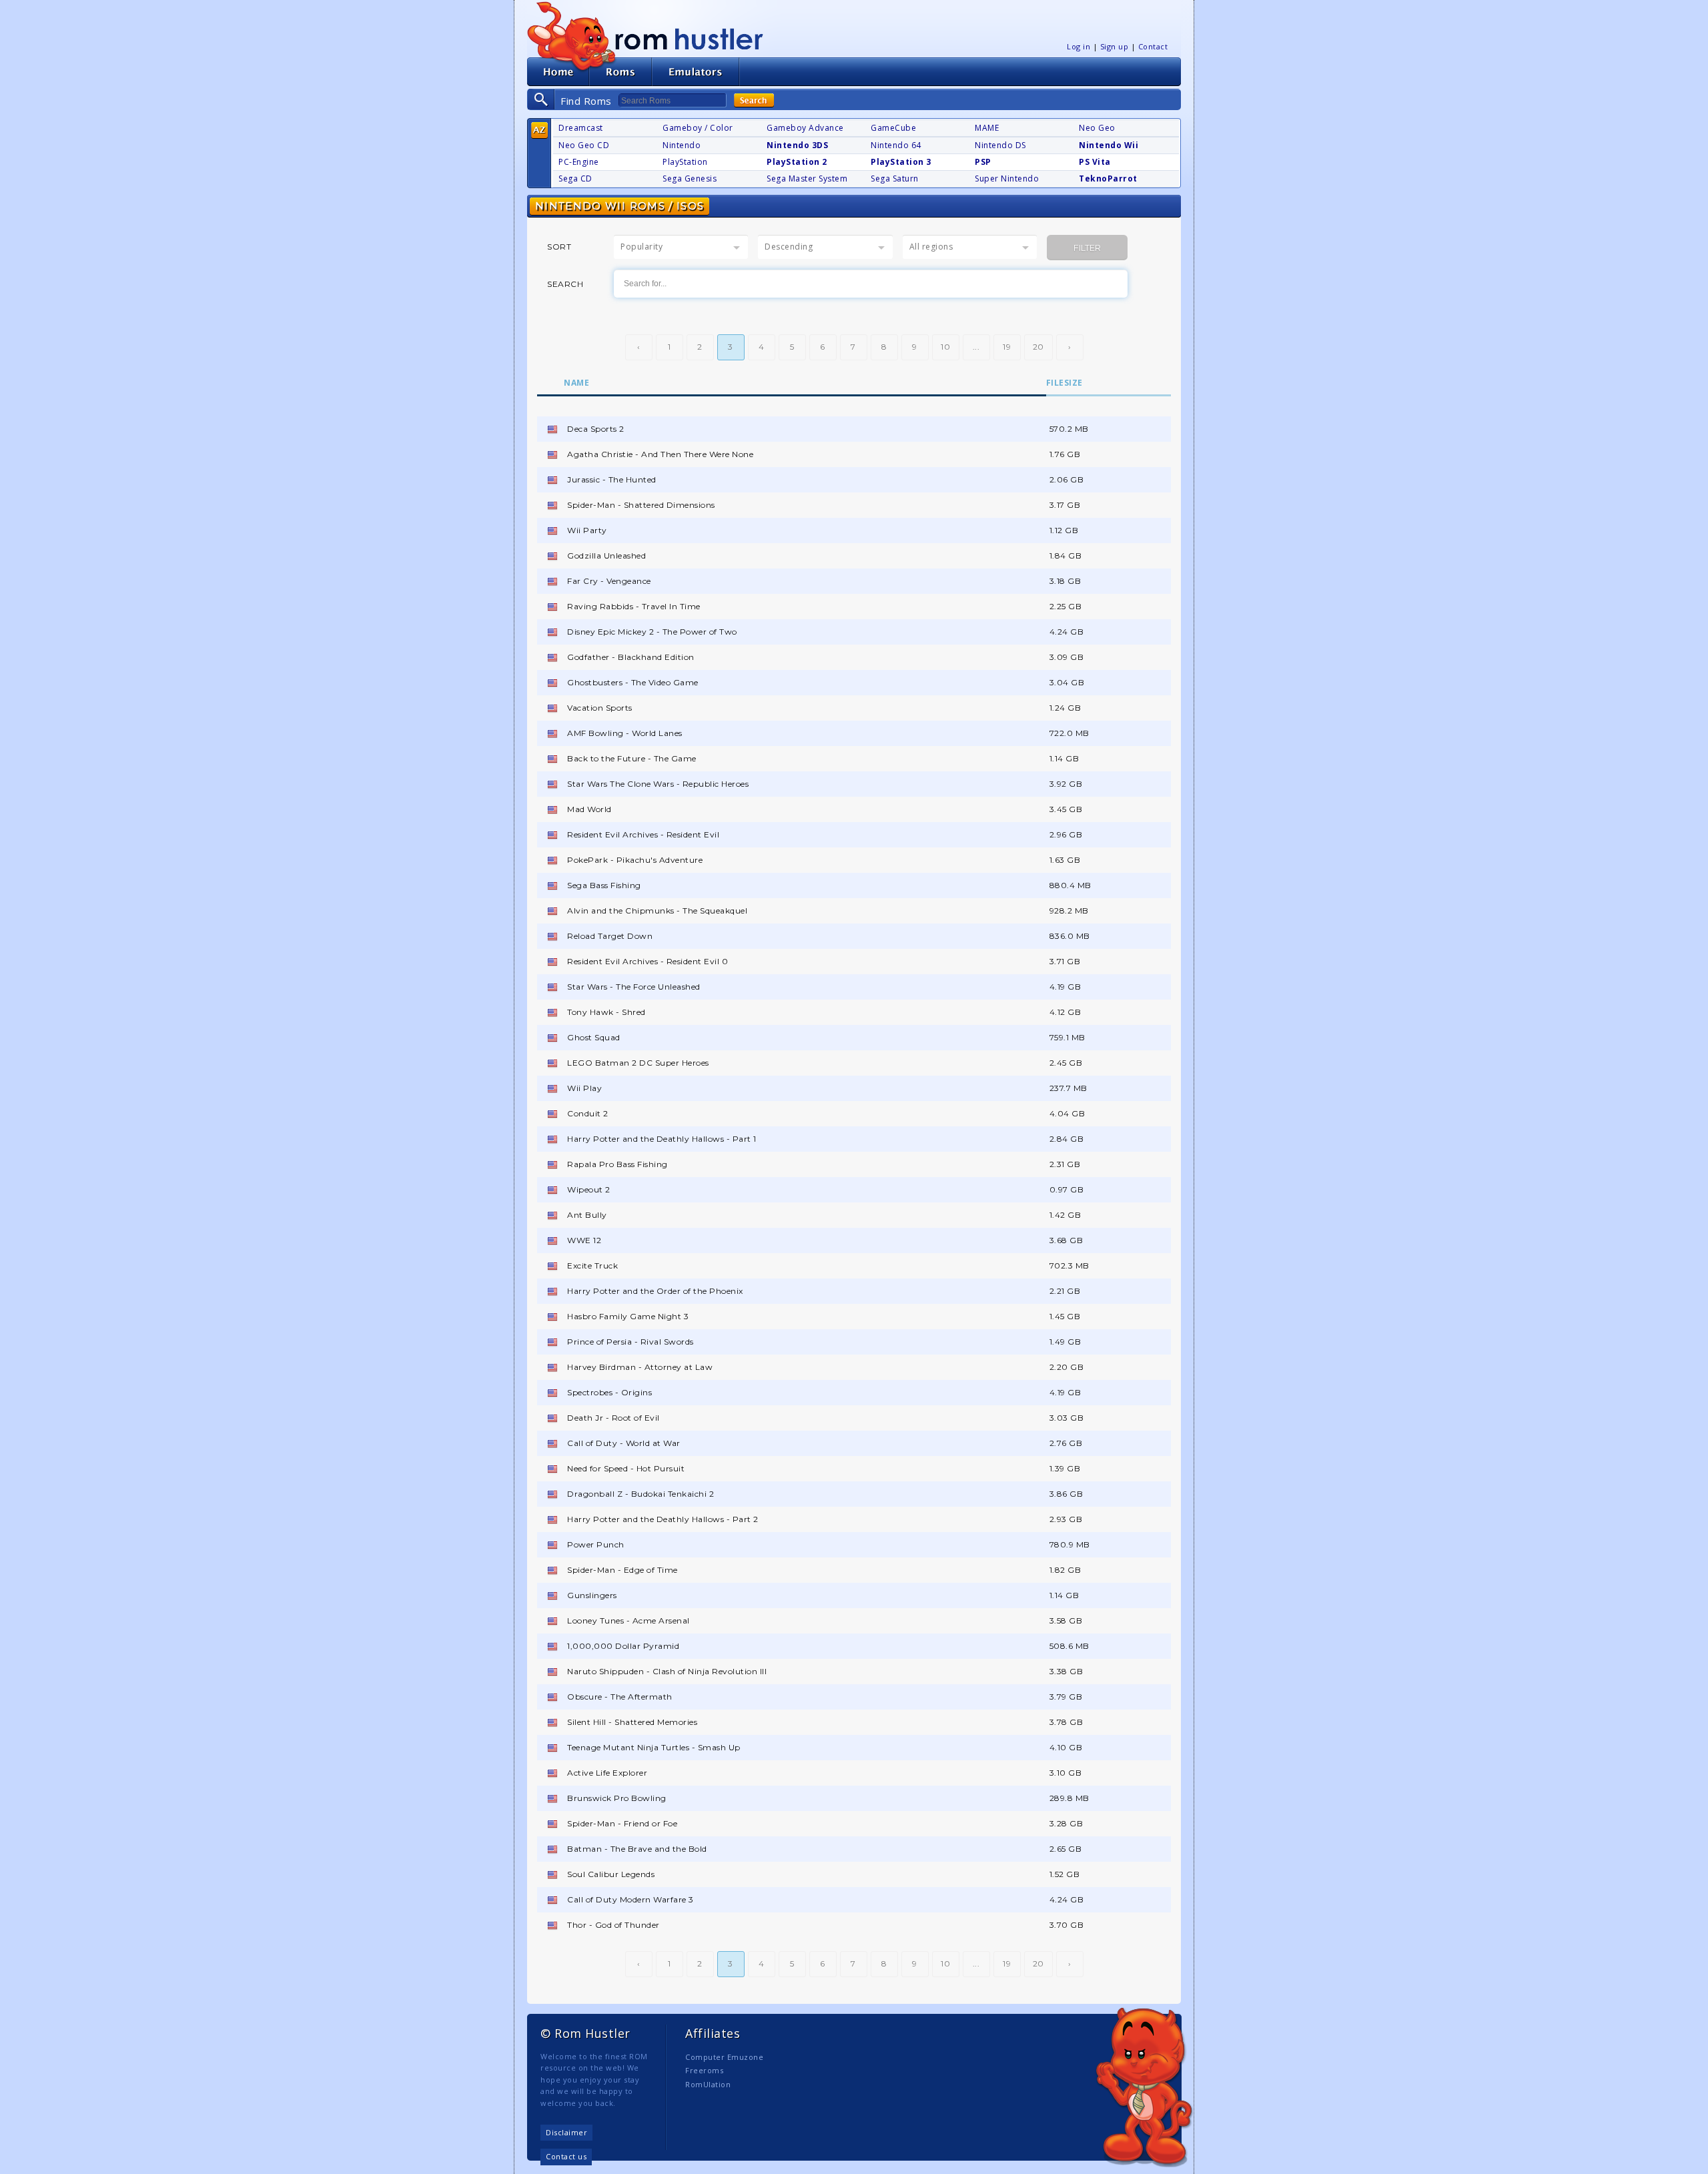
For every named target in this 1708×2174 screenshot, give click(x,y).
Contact (1153, 46)
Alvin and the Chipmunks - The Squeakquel (657, 911)
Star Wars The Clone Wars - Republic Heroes (658, 784)
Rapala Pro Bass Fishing (617, 1164)
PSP (983, 162)
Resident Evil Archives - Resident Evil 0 (648, 961)
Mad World (589, 809)
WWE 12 (584, 1240)
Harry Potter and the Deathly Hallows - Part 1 (662, 1139)
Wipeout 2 (589, 1189)
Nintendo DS (1000, 145)
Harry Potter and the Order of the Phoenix (655, 1291)
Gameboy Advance (805, 128)
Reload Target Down (610, 936)
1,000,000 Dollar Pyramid (623, 1646)
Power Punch (596, 1544)
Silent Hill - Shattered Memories (632, 1722)
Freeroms (704, 2070)
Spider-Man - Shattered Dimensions (641, 505)
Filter (1087, 248)
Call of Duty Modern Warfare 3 (630, 1899)
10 (945, 347)
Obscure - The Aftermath (620, 1697)
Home (558, 72)
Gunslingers (592, 1595)
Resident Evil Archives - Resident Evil (643, 834)
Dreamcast (581, 128)
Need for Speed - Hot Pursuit (626, 1468)
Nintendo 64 (896, 145)
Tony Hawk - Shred (606, 1012)
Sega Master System (807, 178)
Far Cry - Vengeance (609, 581)
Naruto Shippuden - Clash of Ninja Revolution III (667, 1671)
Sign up (1115, 46)
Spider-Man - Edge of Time (622, 1570)
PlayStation (685, 162)
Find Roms (586, 101)
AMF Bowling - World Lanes (625, 733)
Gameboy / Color (698, 128)
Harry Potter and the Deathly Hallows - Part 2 (663, 1519)
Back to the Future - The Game (632, 758)
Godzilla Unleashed (606, 556)
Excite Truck (592, 1265)
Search (754, 100)
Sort (559, 247)
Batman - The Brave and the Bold (637, 1849)
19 (1007, 347)
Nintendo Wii (1109, 145)
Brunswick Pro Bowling (617, 1798)
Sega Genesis (690, 178)
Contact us (566, 2156)
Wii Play (584, 1088)
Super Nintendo (1007, 178)
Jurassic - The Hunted (612, 479)
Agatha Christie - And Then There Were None (660, 454)
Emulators (696, 72)
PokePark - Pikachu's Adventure (635, 860)
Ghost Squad (594, 1037)
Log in (1079, 46)
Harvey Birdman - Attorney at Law (640, 1367)
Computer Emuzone (724, 2057)
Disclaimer (566, 2132)
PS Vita (1095, 162)
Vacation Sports (600, 708)
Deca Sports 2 (596, 429)
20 (1038, 347)
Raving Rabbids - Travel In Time (634, 606)
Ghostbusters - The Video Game (633, 682)
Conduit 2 (588, 1113)
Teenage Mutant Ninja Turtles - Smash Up (654, 1747)
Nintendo (682, 145)
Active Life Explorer (607, 1773)
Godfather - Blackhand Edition (631, 657)
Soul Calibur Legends (611, 1874)
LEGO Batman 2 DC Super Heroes (638, 1063)
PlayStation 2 (797, 162)
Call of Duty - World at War (624, 1443)
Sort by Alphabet (539, 130)
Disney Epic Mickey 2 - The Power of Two (652, 632)
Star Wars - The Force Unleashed (634, 987)
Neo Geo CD (584, 145)
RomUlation (708, 2084)
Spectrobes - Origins (609, 1392)
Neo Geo (1097, 128)
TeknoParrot (1108, 178)
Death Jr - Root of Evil (613, 1418)
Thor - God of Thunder (613, 1925)
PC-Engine (579, 162)
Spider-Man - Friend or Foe (622, 1823)
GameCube (893, 128)
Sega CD (575, 178)
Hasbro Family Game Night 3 (628, 1316)
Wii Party (587, 530)
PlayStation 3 (901, 162)
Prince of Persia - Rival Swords (630, 1342)
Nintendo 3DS (797, 145)
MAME (987, 128)
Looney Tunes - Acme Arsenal (628, 1620)
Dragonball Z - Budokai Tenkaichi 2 (640, 1494)
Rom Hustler (689, 38)
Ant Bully (587, 1215)
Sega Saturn (895, 178)
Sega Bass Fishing (604, 885)
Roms (620, 72)
